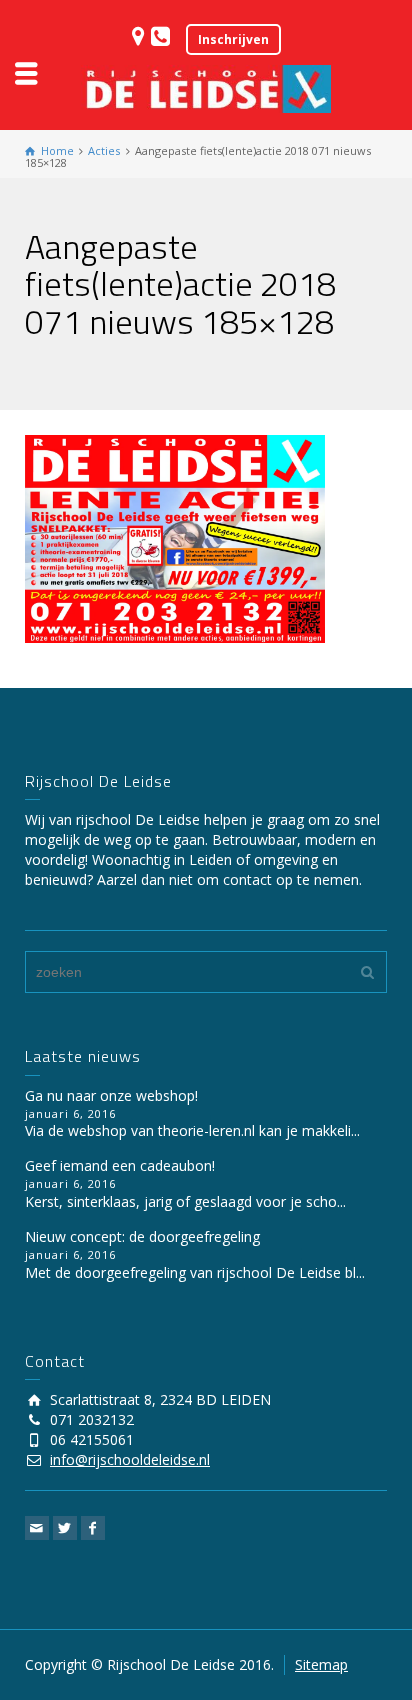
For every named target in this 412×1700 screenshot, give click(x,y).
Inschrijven (233, 39)
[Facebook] (93, 1528)
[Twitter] (65, 1528)
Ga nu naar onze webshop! (111, 1095)
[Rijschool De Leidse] (206, 87)
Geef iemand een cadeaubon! (120, 1165)
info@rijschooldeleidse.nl (130, 1459)
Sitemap (321, 1664)
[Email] (37, 1528)
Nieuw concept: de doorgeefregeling (142, 1236)
